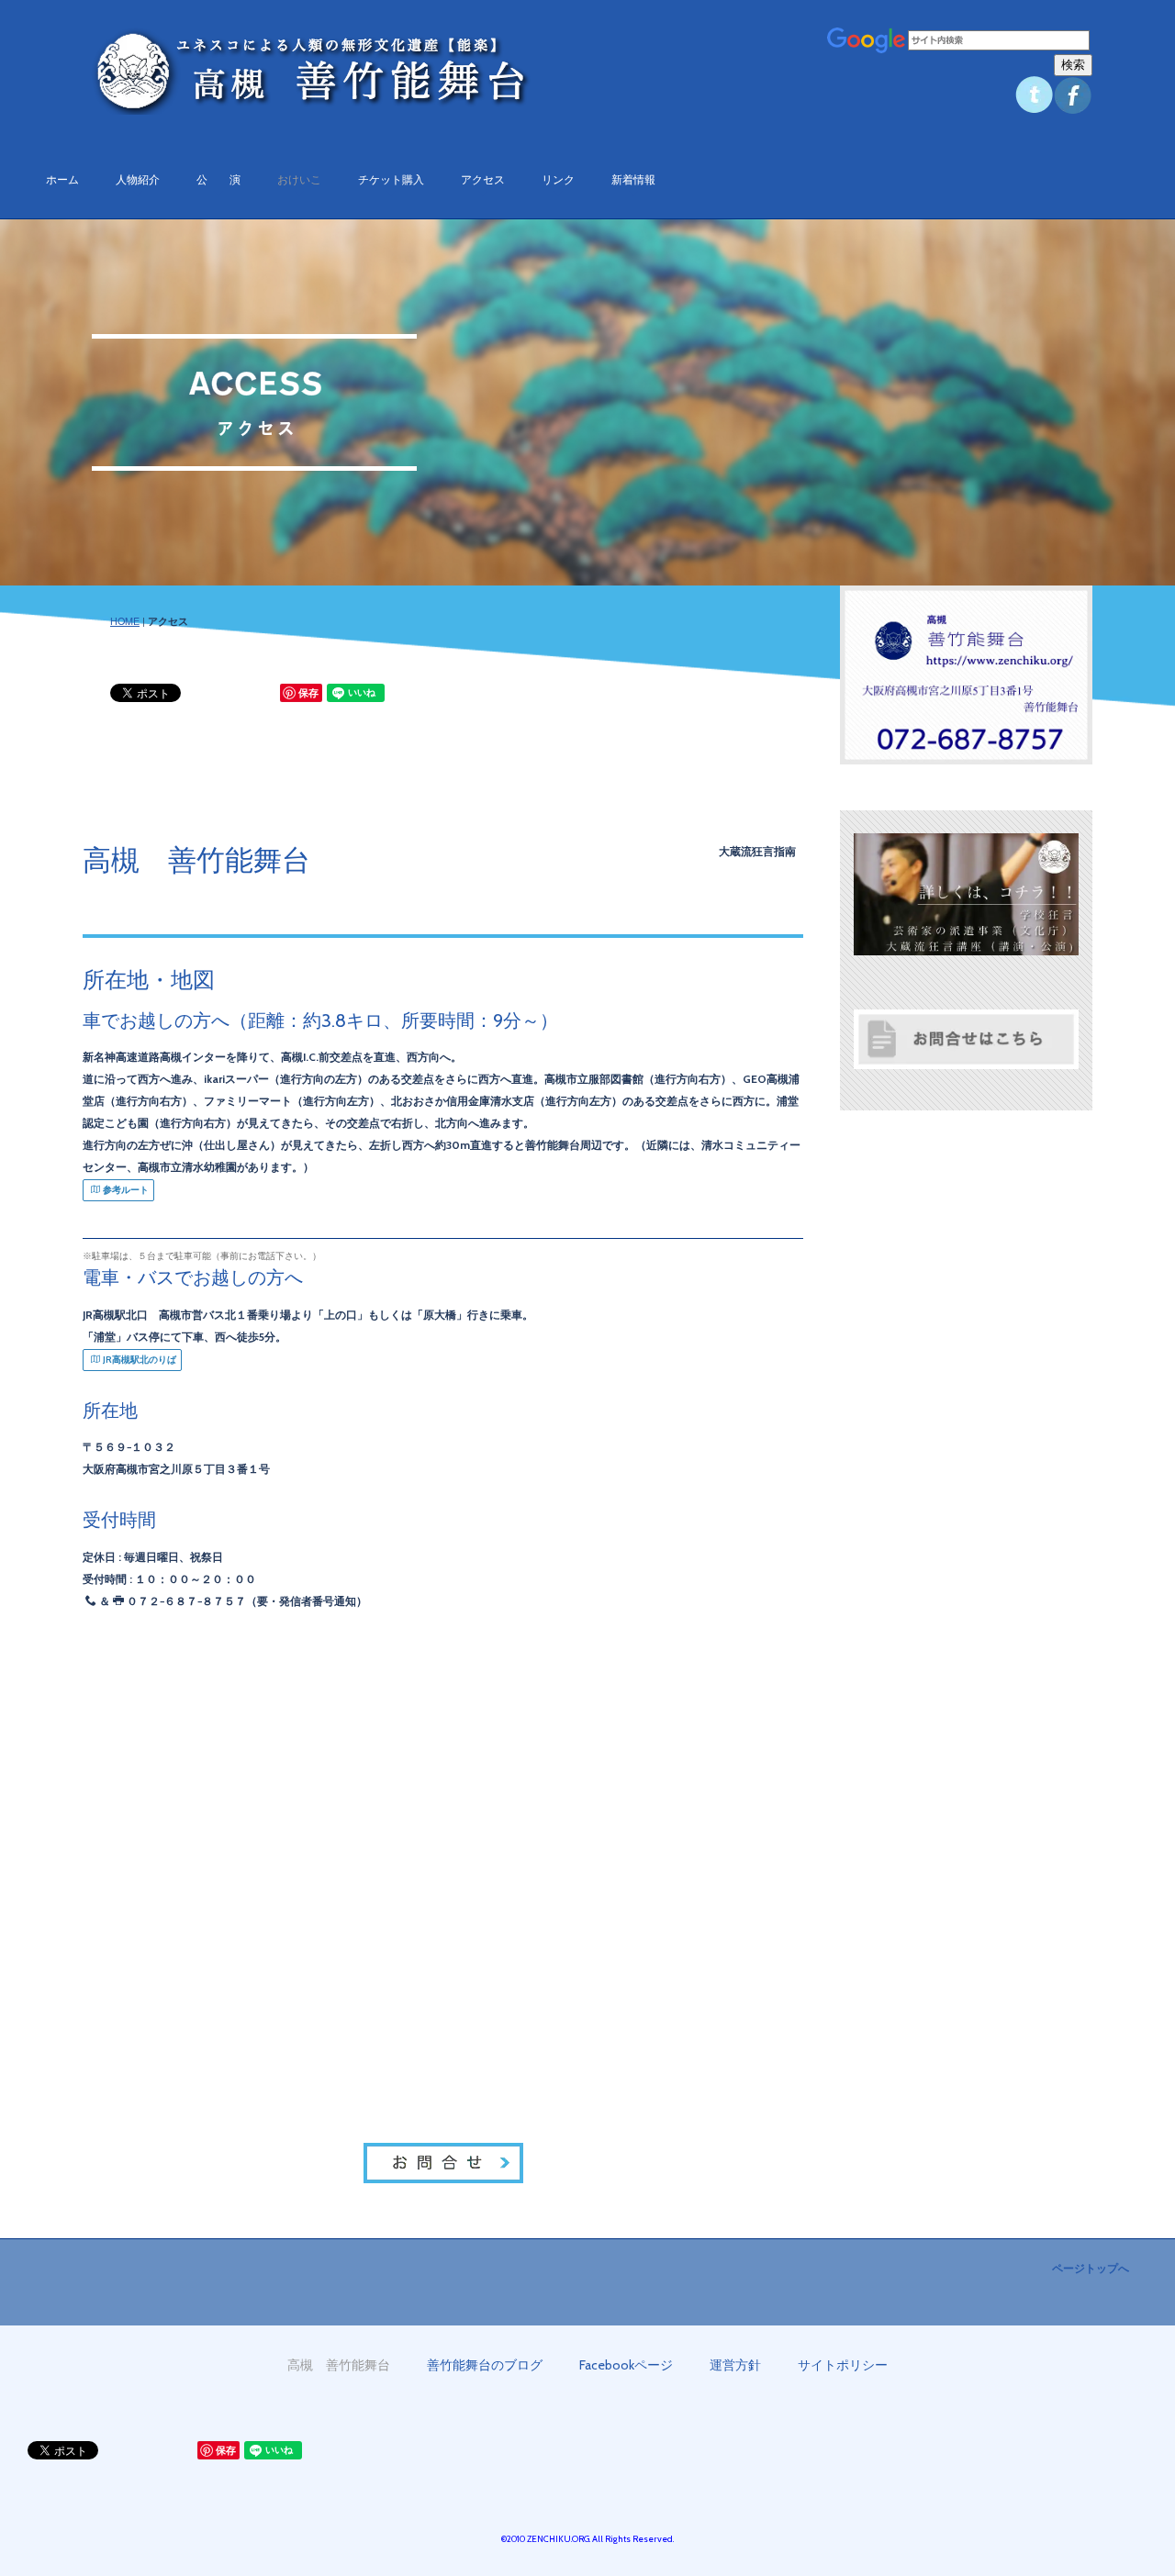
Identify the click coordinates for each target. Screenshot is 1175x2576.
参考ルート (126, 1190)
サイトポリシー (843, 2365)
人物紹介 (138, 179)
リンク (558, 179)
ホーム (62, 179)
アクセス (483, 179)
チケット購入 (391, 179)
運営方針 (735, 2365)
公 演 (218, 179)
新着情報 (633, 179)
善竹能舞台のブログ (485, 2365)
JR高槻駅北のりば (140, 1360)
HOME (125, 621)
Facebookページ (626, 2365)
